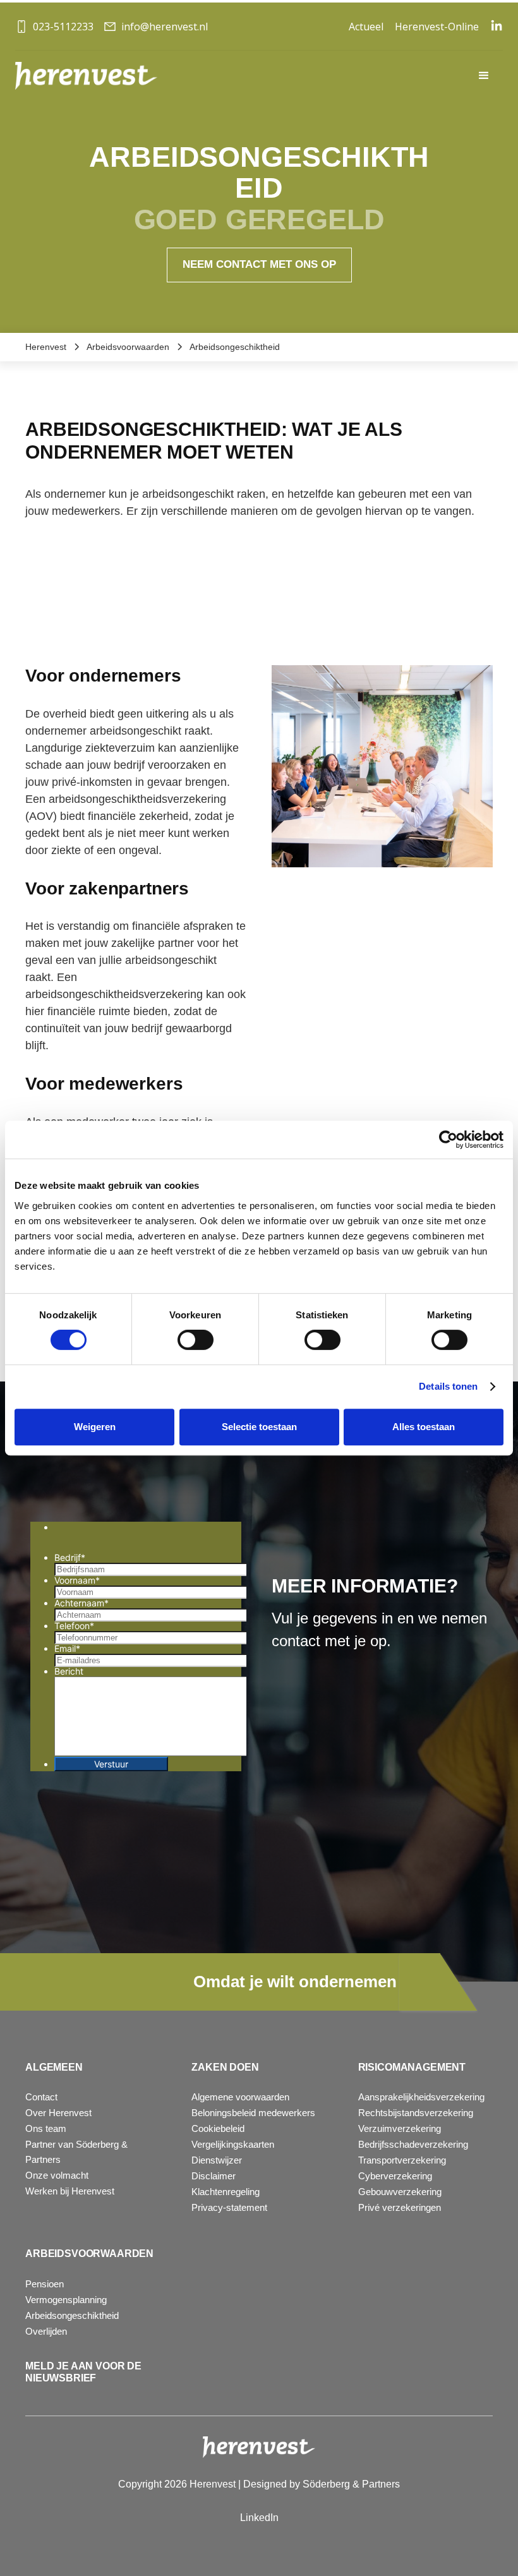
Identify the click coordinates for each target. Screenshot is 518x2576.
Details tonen (448, 1386)
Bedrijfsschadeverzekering (413, 2144)
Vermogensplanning (66, 2300)
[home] (86, 75)
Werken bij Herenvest (70, 2191)
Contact (41, 2097)
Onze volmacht (57, 2175)
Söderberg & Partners (351, 2484)
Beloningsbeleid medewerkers (253, 2113)
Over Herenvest (58, 2113)
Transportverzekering (402, 2160)
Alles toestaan (424, 1427)
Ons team (46, 2128)
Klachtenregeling (226, 2192)
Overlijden (46, 2331)
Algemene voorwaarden (240, 2097)
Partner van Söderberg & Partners (76, 2152)
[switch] (196, 1340)
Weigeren (95, 1427)
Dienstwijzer (217, 2160)
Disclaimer (214, 2176)
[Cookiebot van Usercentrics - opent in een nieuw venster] (448, 1140)
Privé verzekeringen (400, 2207)
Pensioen (45, 2284)
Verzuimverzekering (400, 2128)
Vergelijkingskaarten (233, 2144)
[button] (484, 76)
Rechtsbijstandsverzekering (416, 2113)
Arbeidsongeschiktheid (72, 2315)
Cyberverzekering (395, 2176)
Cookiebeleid (218, 2128)
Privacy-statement (229, 2207)
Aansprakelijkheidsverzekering (421, 2097)
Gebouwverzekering (400, 2192)
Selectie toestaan (259, 1427)
